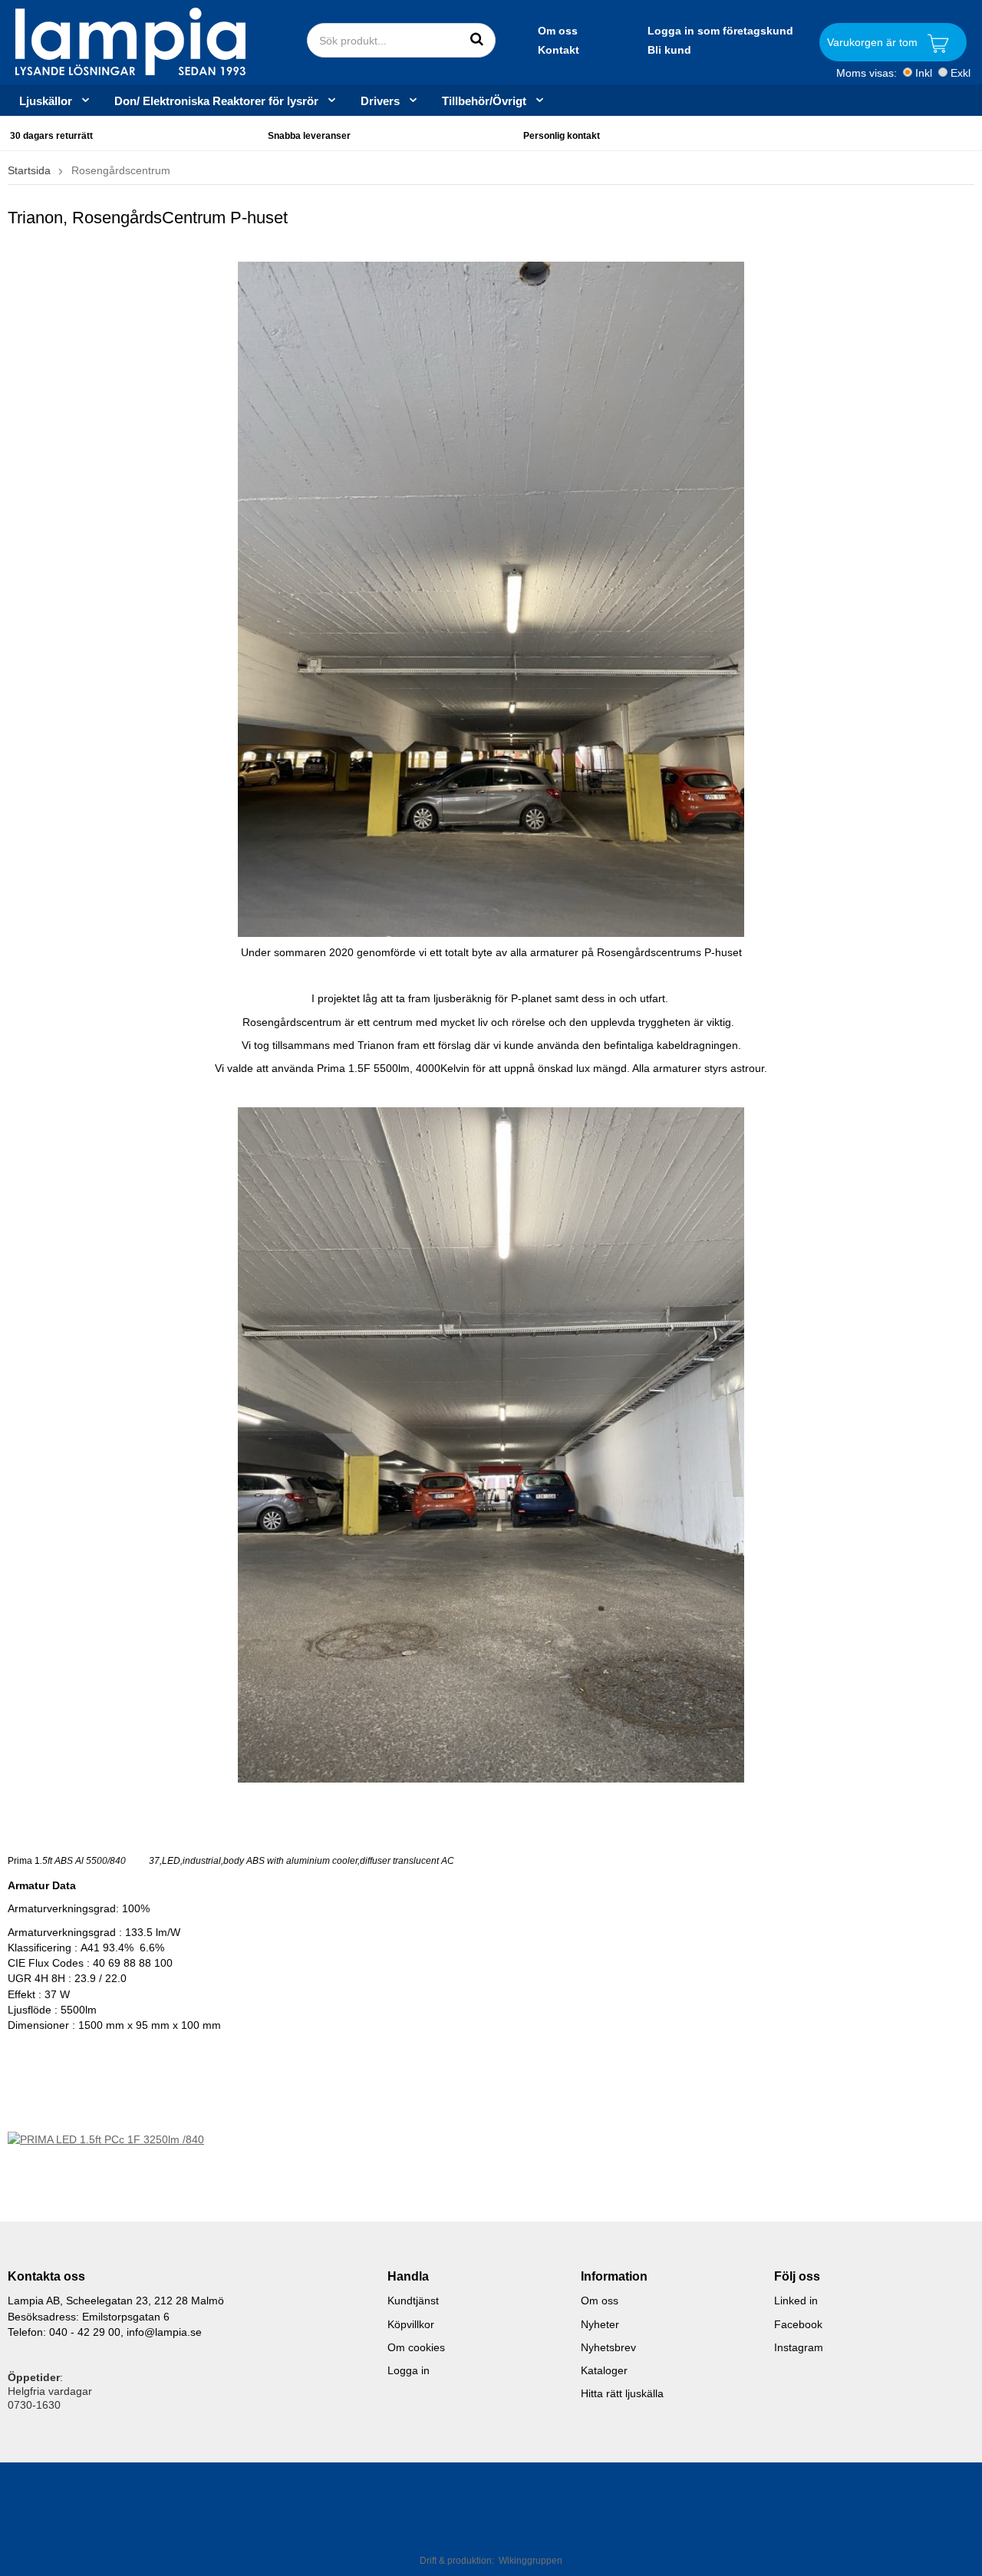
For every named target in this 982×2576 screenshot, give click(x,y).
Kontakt (559, 50)
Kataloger (604, 2370)
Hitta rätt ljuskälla (622, 2393)
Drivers (380, 101)
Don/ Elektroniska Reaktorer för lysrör (216, 101)
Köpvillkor (411, 2324)
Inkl (924, 73)
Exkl (961, 73)
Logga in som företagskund (720, 31)
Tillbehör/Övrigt (484, 101)
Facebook (798, 2324)
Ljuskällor (46, 101)
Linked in (796, 2301)
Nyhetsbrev (608, 2347)
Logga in (409, 2370)
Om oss (558, 31)
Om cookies (416, 2347)
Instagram (799, 2347)
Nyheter (600, 2324)
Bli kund (669, 50)
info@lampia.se (164, 2332)
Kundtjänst (413, 2301)
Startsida (29, 170)
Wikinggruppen (531, 2561)
